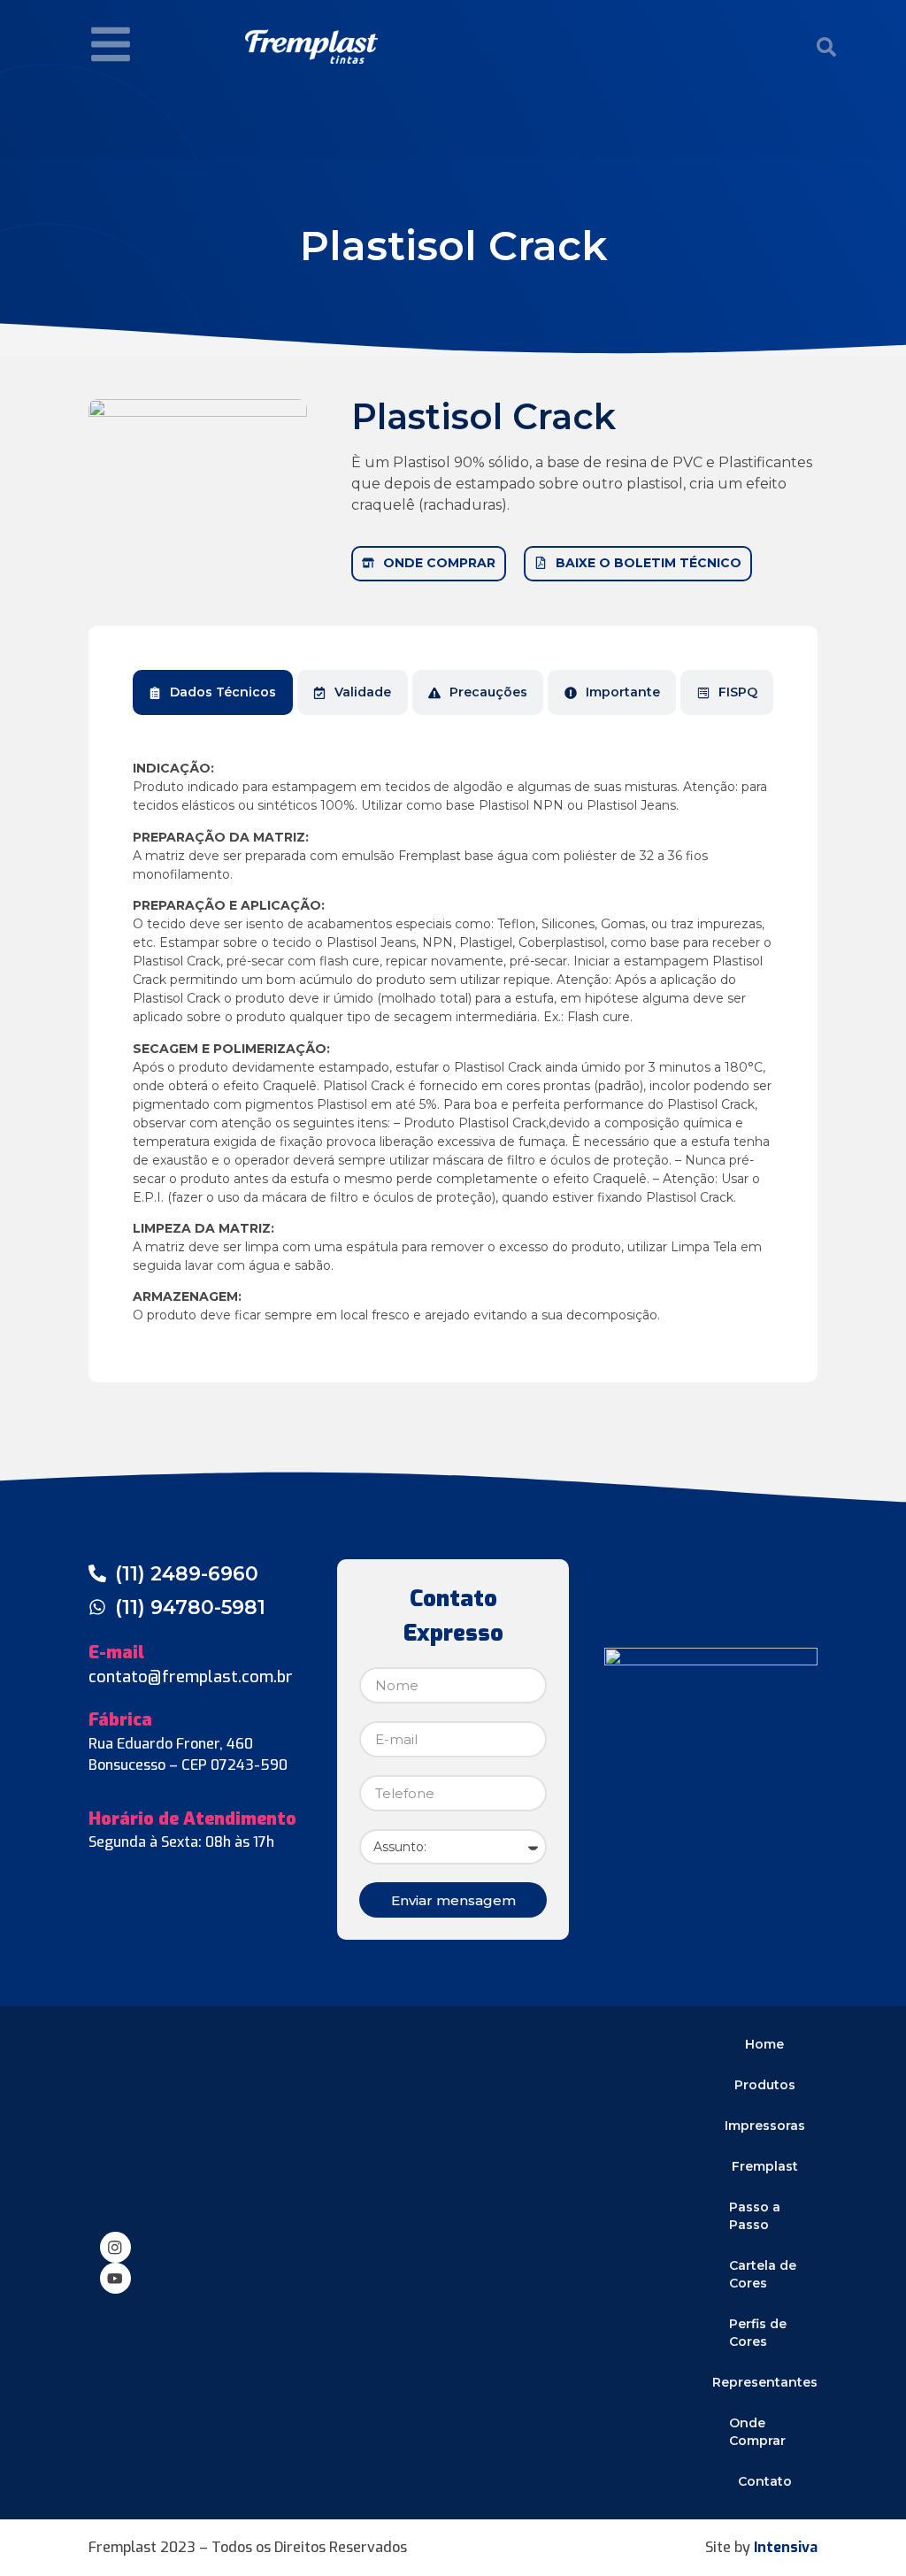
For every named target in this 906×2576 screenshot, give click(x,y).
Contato (765, 2481)
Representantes (765, 2382)
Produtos (765, 2085)
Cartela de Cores (763, 2274)
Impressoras (765, 2126)
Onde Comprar (757, 2432)
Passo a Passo (755, 2216)
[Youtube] (115, 2278)
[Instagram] (115, 2247)
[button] (826, 47)
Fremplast (765, 2166)
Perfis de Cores (758, 2333)
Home (764, 2044)
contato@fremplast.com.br (191, 1677)
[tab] (213, 692)
